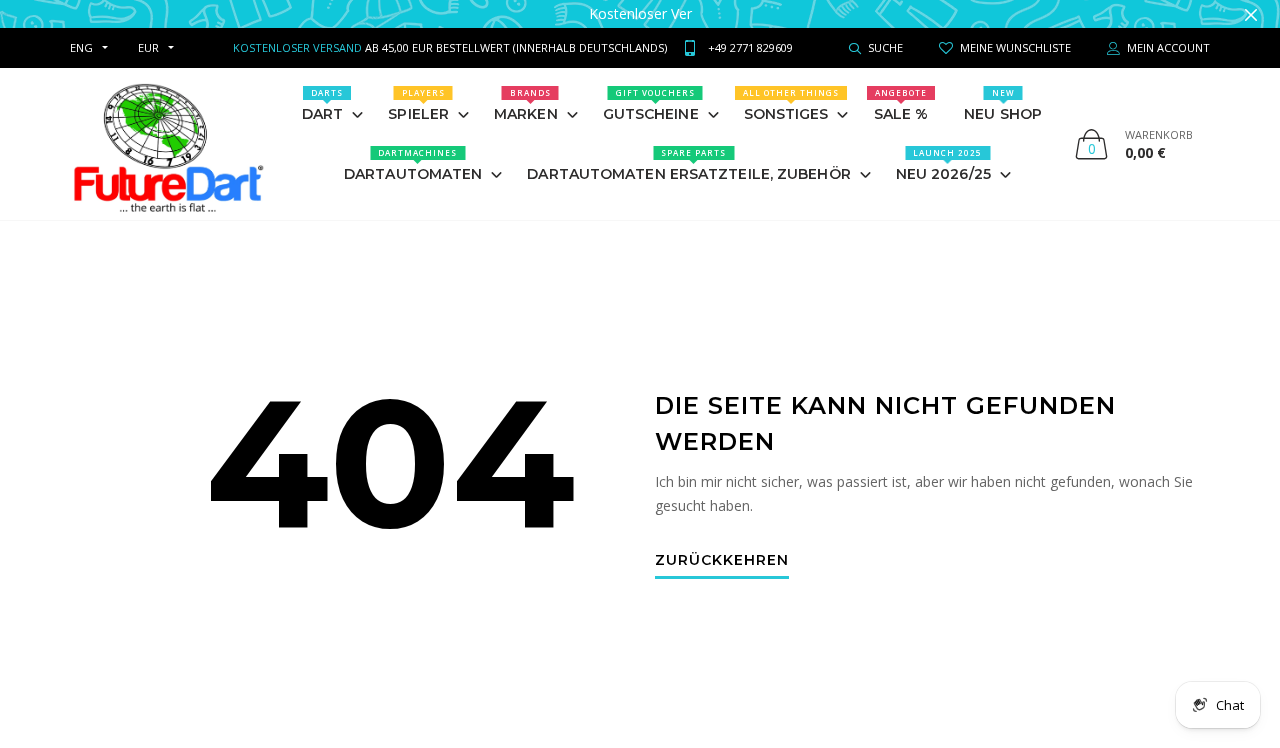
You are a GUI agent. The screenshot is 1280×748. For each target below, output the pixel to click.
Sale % (901, 105)
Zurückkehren (722, 561)
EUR (148, 47)
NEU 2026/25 (943, 165)
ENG (81, 47)
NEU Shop (1003, 105)
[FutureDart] (167, 144)
